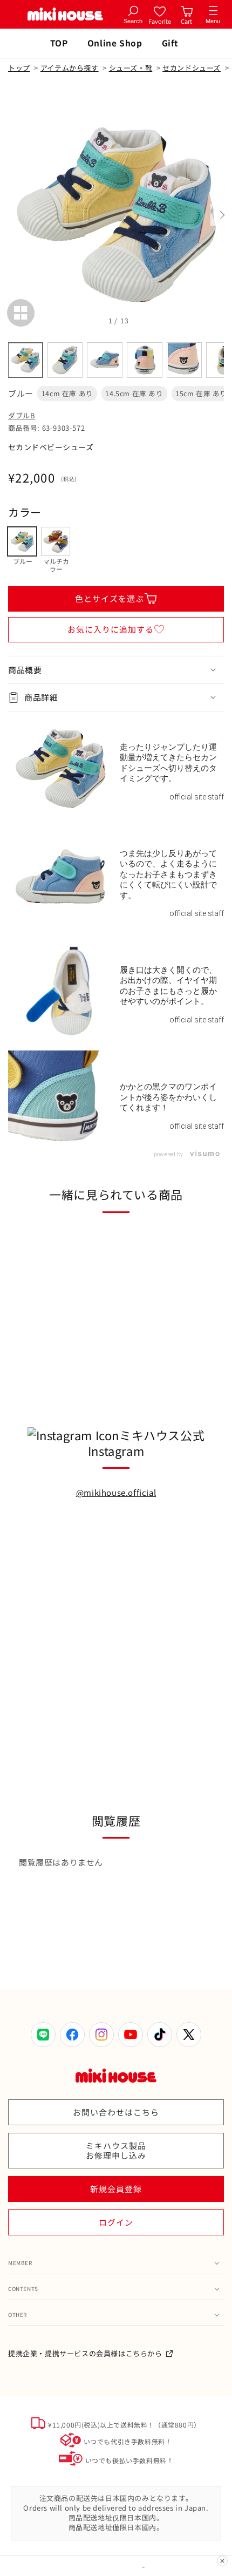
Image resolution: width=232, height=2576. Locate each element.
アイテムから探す (70, 68)
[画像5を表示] (185, 360)
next (221, 215)
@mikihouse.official (116, 1492)
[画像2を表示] (65, 360)
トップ (19, 68)
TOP (59, 43)
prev (11, 215)
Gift (170, 43)
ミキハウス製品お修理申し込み (116, 2150)
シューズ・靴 (131, 68)
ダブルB (22, 415)
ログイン (116, 2222)
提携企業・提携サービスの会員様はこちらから (85, 2353)
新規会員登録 (116, 2189)
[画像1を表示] (25, 360)
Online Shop (115, 43)
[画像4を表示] (145, 360)
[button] (116, 670)
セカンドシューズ (192, 68)
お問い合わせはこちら (116, 2112)
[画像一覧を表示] (21, 313)
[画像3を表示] (105, 360)
